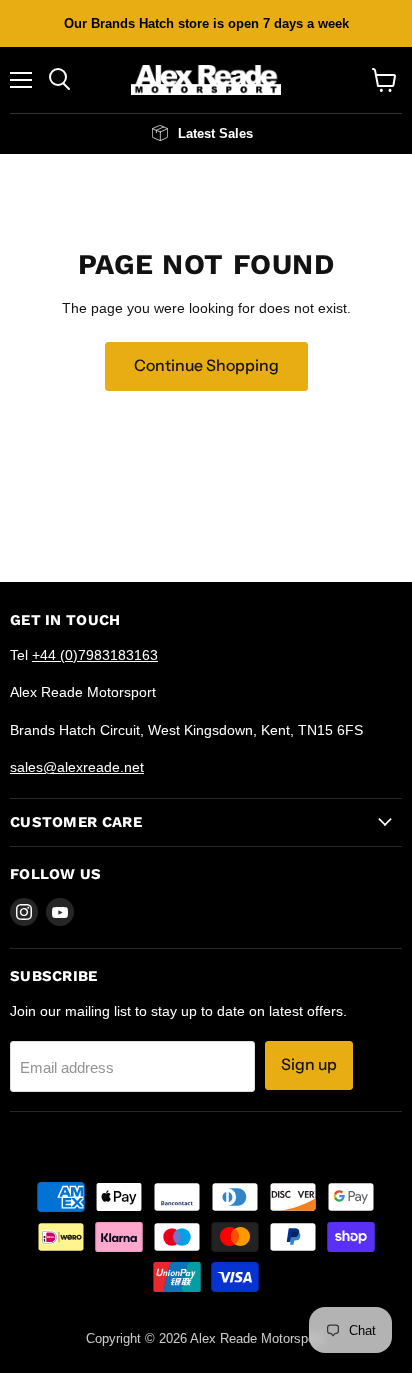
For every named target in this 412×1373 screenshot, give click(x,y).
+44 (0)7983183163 (95, 655)
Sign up (309, 1064)
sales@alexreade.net (77, 767)
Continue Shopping (206, 365)
